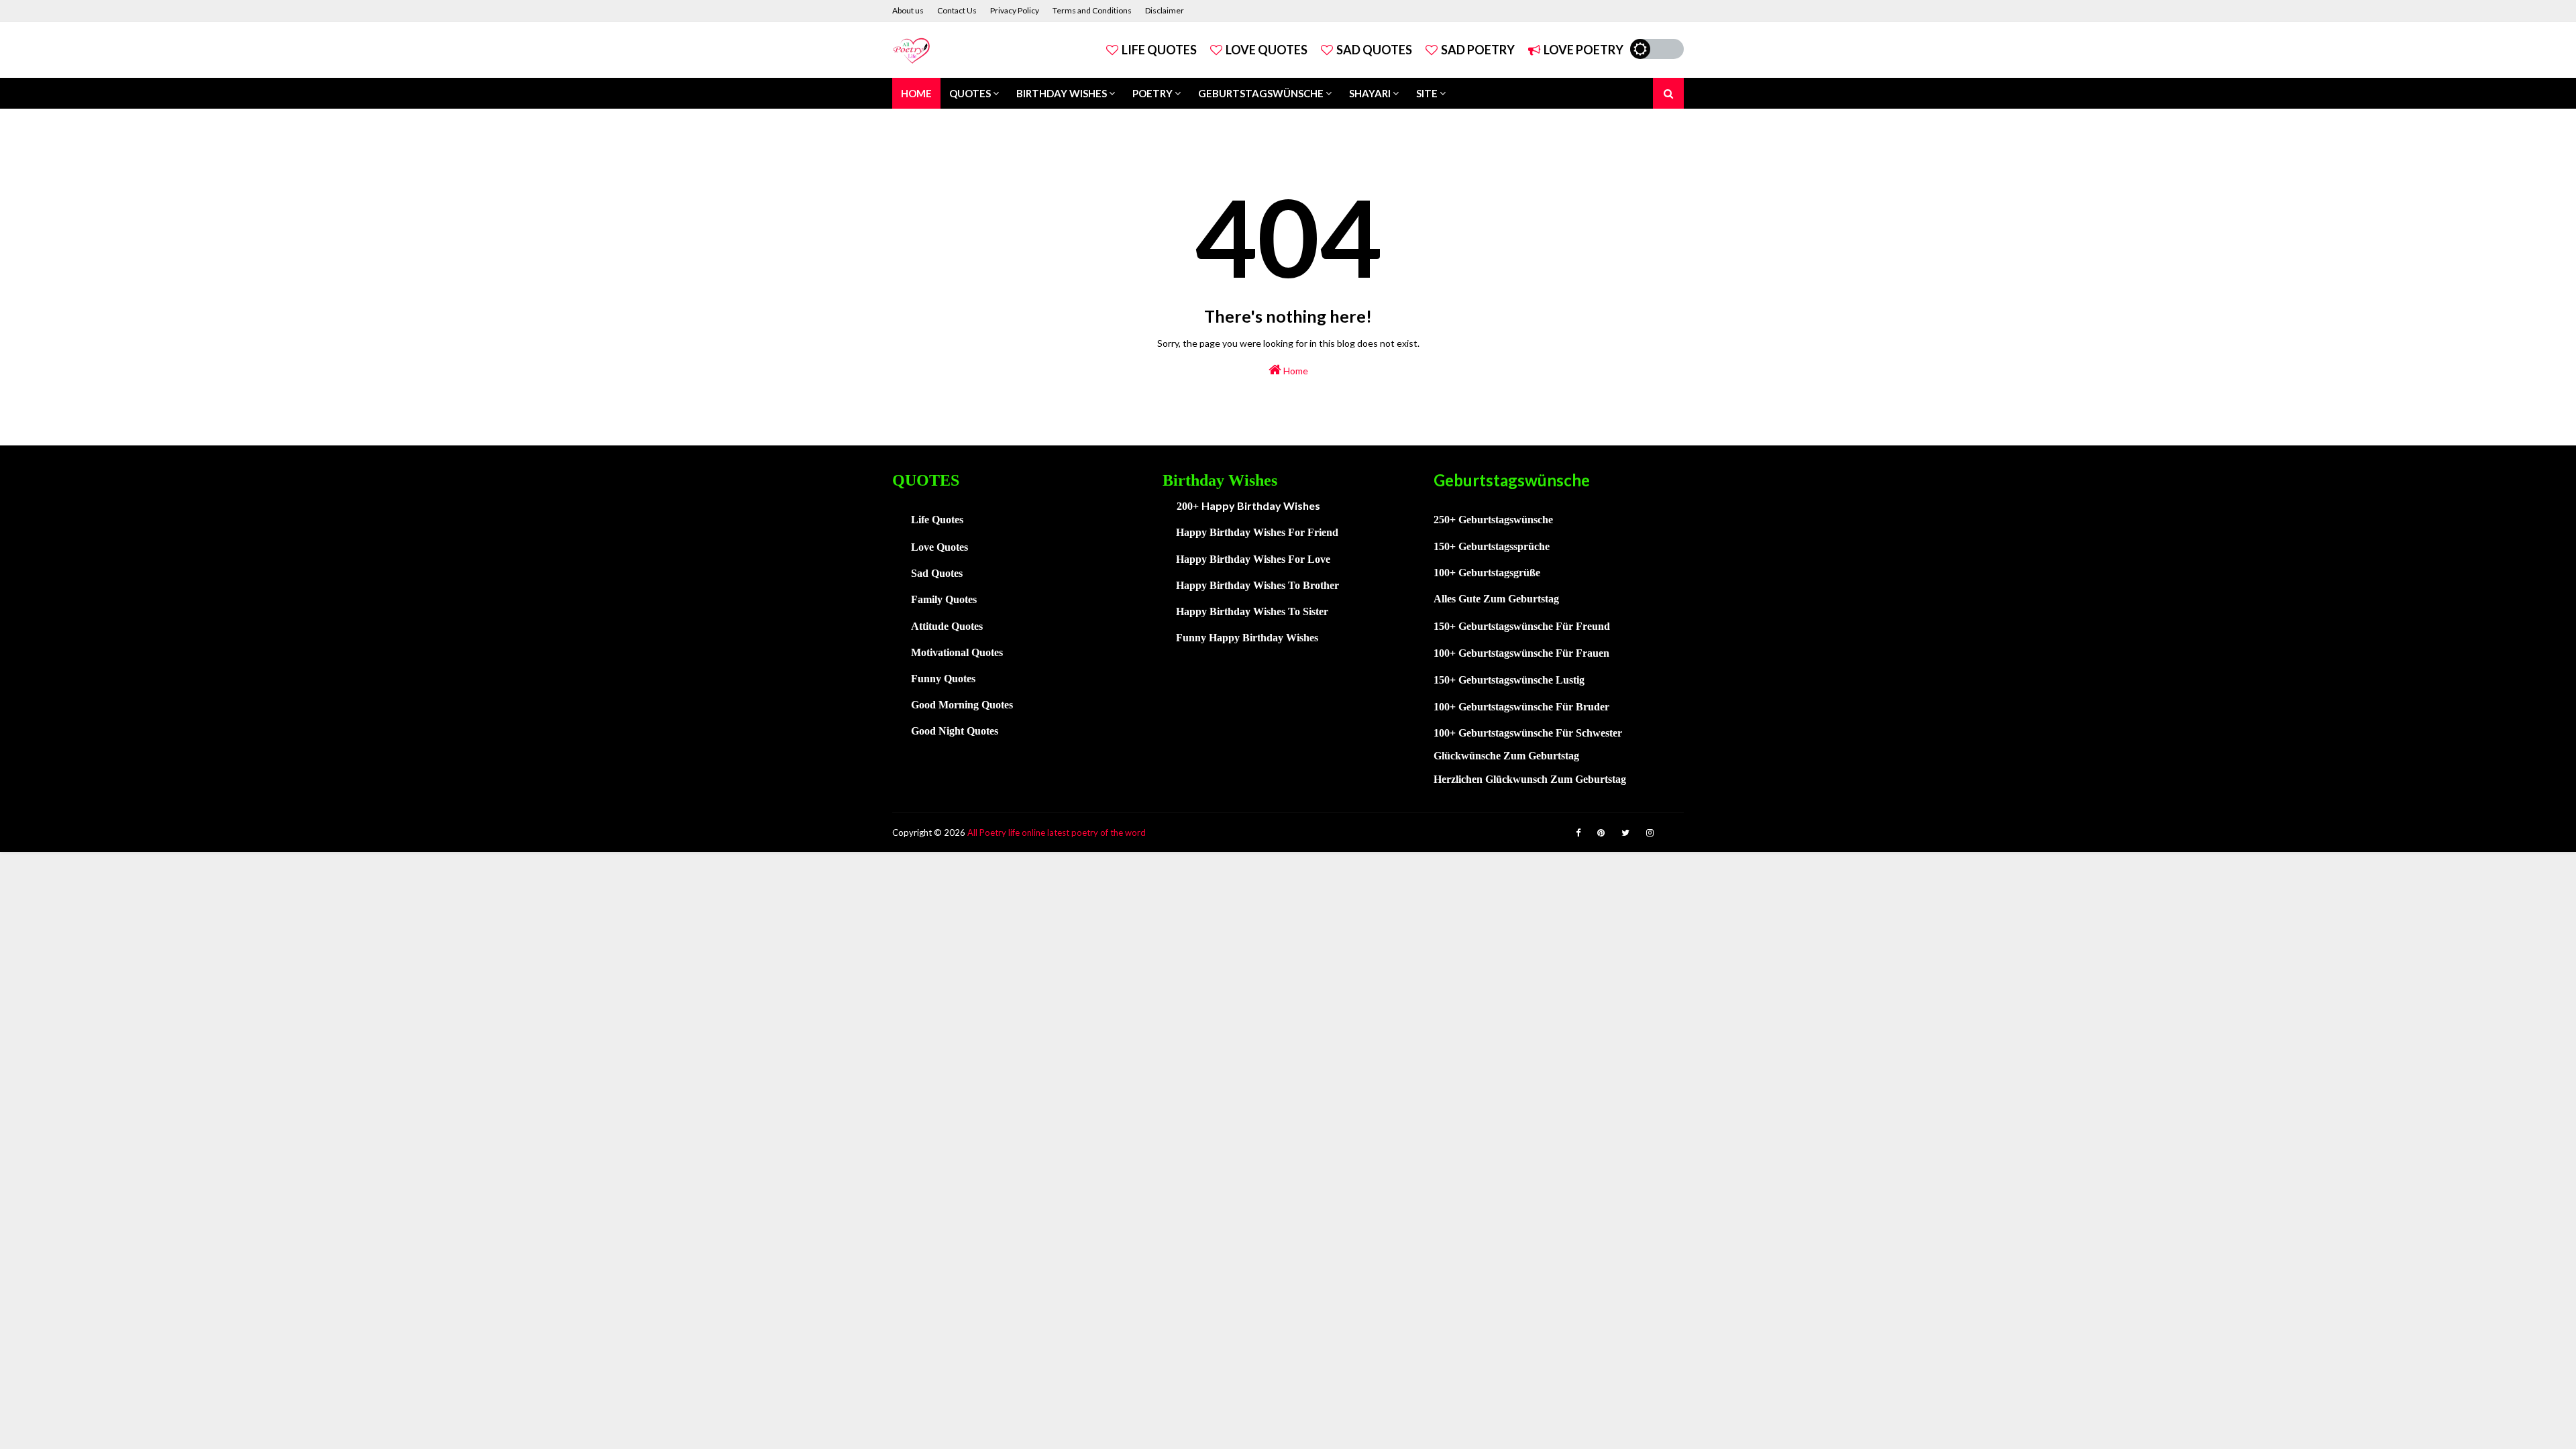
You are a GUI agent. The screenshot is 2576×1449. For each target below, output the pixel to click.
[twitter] (1625, 833)
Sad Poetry (1478, 50)
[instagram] (1650, 833)
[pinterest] (1601, 833)
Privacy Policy (1015, 10)
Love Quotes (1267, 50)
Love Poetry (1584, 50)
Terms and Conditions (1092, 10)
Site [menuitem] (1427, 93)
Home (1295, 371)
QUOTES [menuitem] (970, 93)
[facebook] (1578, 833)
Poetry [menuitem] (1152, 93)
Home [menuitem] (916, 93)
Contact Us (957, 10)
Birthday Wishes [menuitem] (1062, 93)
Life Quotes (1159, 50)
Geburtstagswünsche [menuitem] (1261, 93)
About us (908, 10)
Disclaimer (1165, 10)
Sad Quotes (1374, 50)
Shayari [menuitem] (1370, 93)
